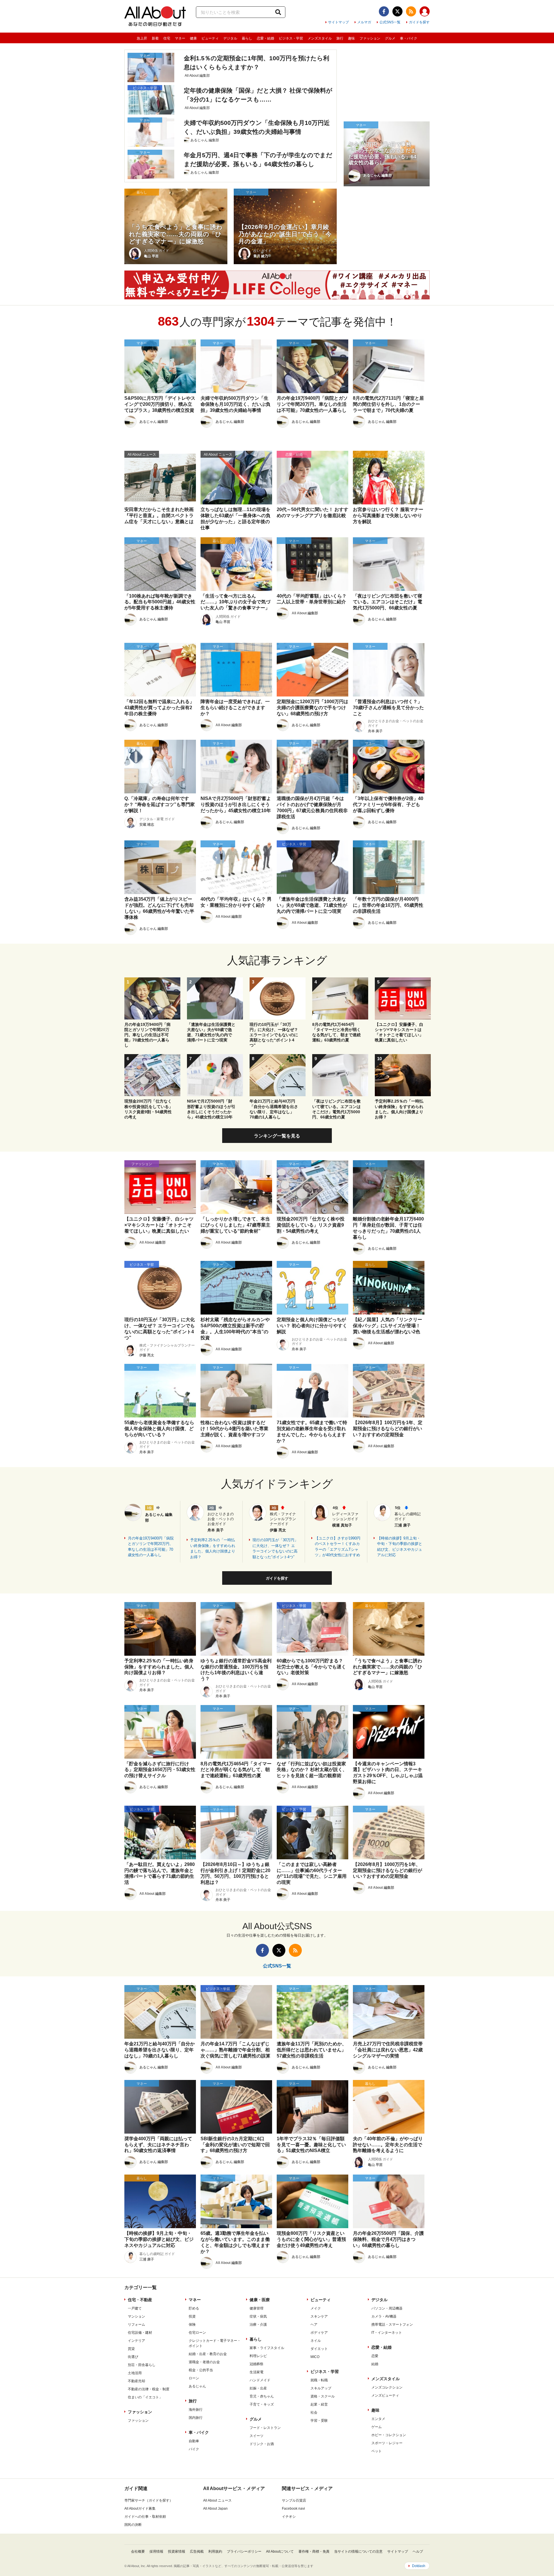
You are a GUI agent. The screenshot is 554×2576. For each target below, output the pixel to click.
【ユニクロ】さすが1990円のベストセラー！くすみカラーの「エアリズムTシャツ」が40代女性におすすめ (338, 1547)
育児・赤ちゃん (262, 2396)
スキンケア (319, 2316)
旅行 (340, 38)
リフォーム (136, 2325)
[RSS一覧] (411, 11)
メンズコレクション (387, 2387)
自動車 (194, 2441)
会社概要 (138, 2551)
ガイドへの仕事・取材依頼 (145, 2517)
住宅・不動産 (140, 2300)
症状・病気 (258, 2316)
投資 (192, 2316)
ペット (377, 2451)
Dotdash (419, 2566)
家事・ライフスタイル (267, 2348)
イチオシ (289, 2517)
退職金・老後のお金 (204, 2362)
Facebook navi (293, 2509)
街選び (133, 2357)
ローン (194, 2378)
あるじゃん (197, 2386)
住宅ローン (197, 2333)
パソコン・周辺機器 (387, 2308)
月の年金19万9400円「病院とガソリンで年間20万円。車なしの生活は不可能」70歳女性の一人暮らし (151, 1547)
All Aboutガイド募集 (140, 2509)
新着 (155, 38)
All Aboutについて (280, 2551)
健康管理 (257, 2308)
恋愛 (375, 2356)
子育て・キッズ (262, 2404)
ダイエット (319, 2349)
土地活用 (135, 2373)
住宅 (167, 38)
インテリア (136, 2341)
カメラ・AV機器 (384, 2316)
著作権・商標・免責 (314, 2551)
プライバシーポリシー (244, 2551)
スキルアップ (321, 2388)
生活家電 (257, 2372)
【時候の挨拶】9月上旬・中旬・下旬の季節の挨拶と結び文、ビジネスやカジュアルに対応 (400, 1547)
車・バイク (409, 38)
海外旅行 (196, 2410)
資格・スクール (323, 2396)
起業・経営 (319, 2404)
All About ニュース (217, 2500)
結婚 (375, 2364)
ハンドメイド (260, 2380)
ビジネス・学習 (291, 38)
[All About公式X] (397, 11)
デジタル (230, 38)
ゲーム (377, 2427)
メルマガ (364, 22)
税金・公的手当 (201, 2370)
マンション (136, 2316)
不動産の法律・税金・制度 (149, 2389)
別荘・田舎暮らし (142, 2365)
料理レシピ (258, 2356)
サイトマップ (338, 22)
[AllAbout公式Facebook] (384, 11)
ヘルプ (418, 2551)
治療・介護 (258, 2325)
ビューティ (210, 38)
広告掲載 (197, 2551)
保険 (192, 2325)
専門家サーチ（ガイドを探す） (149, 2500)
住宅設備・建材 (140, 2333)
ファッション (370, 38)
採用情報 (156, 2551)
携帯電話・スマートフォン (392, 2325)
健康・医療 (260, 2300)
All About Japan (215, 2509)
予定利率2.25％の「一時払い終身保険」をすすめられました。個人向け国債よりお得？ (213, 1548)
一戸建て (135, 2308)
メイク (316, 2308)
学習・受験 (319, 2421)
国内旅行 (196, 2418)
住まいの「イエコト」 (145, 2397)
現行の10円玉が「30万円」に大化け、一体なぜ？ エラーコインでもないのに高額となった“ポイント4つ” (275, 1548)
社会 (314, 2412)
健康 (193, 38)
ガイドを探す (419, 22)
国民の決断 (133, 2525)
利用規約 (215, 2551)
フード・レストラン (265, 2428)
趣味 (351, 38)
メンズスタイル (320, 38)
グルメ (390, 38)
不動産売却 (136, 2381)
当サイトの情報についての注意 (358, 2551)
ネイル (316, 2341)
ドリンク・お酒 (262, 2444)
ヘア (314, 2325)
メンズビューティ (385, 2395)
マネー (180, 38)
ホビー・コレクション (389, 2435)
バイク (194, 2449)
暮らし (247, 38)
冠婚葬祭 (257, 2364)
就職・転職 (319, 2380)
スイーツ (257, 2436)
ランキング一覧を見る (277, 1136)
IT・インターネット (387, 2333)
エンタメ (378, 2419)
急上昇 (142, 38)
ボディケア (319, 2333)
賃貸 (131, 2349)
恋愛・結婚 (265, 38)
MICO (315, 2357)
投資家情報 (177, 2551)
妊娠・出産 (258, 2388)
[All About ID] (425, 12)
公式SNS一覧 (390, 22)
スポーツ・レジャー (387, 2443)
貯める (194, 2308)
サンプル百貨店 (294, 2500)
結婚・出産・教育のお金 (208, 2354)
